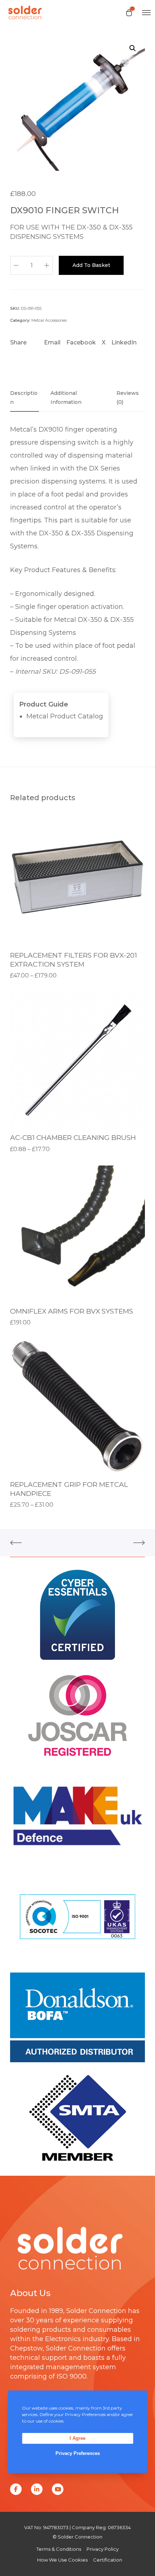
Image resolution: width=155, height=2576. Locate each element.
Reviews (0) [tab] (128, 398)
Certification (108, 2560)
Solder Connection (96, 2311)
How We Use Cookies (62, 2560)
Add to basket (91, 265)
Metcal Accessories (49, 320)
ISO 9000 (72, 2376)
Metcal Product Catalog (65, 716)
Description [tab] (24, 398)
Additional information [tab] (66, 398)
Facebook (81, 342)
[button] (133, 48)
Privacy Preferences (78, 2453)
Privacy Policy (103, 2549)
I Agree (77, 2438)
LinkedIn (124, 342)
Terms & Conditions (59, 2549)
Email (52, 342)
